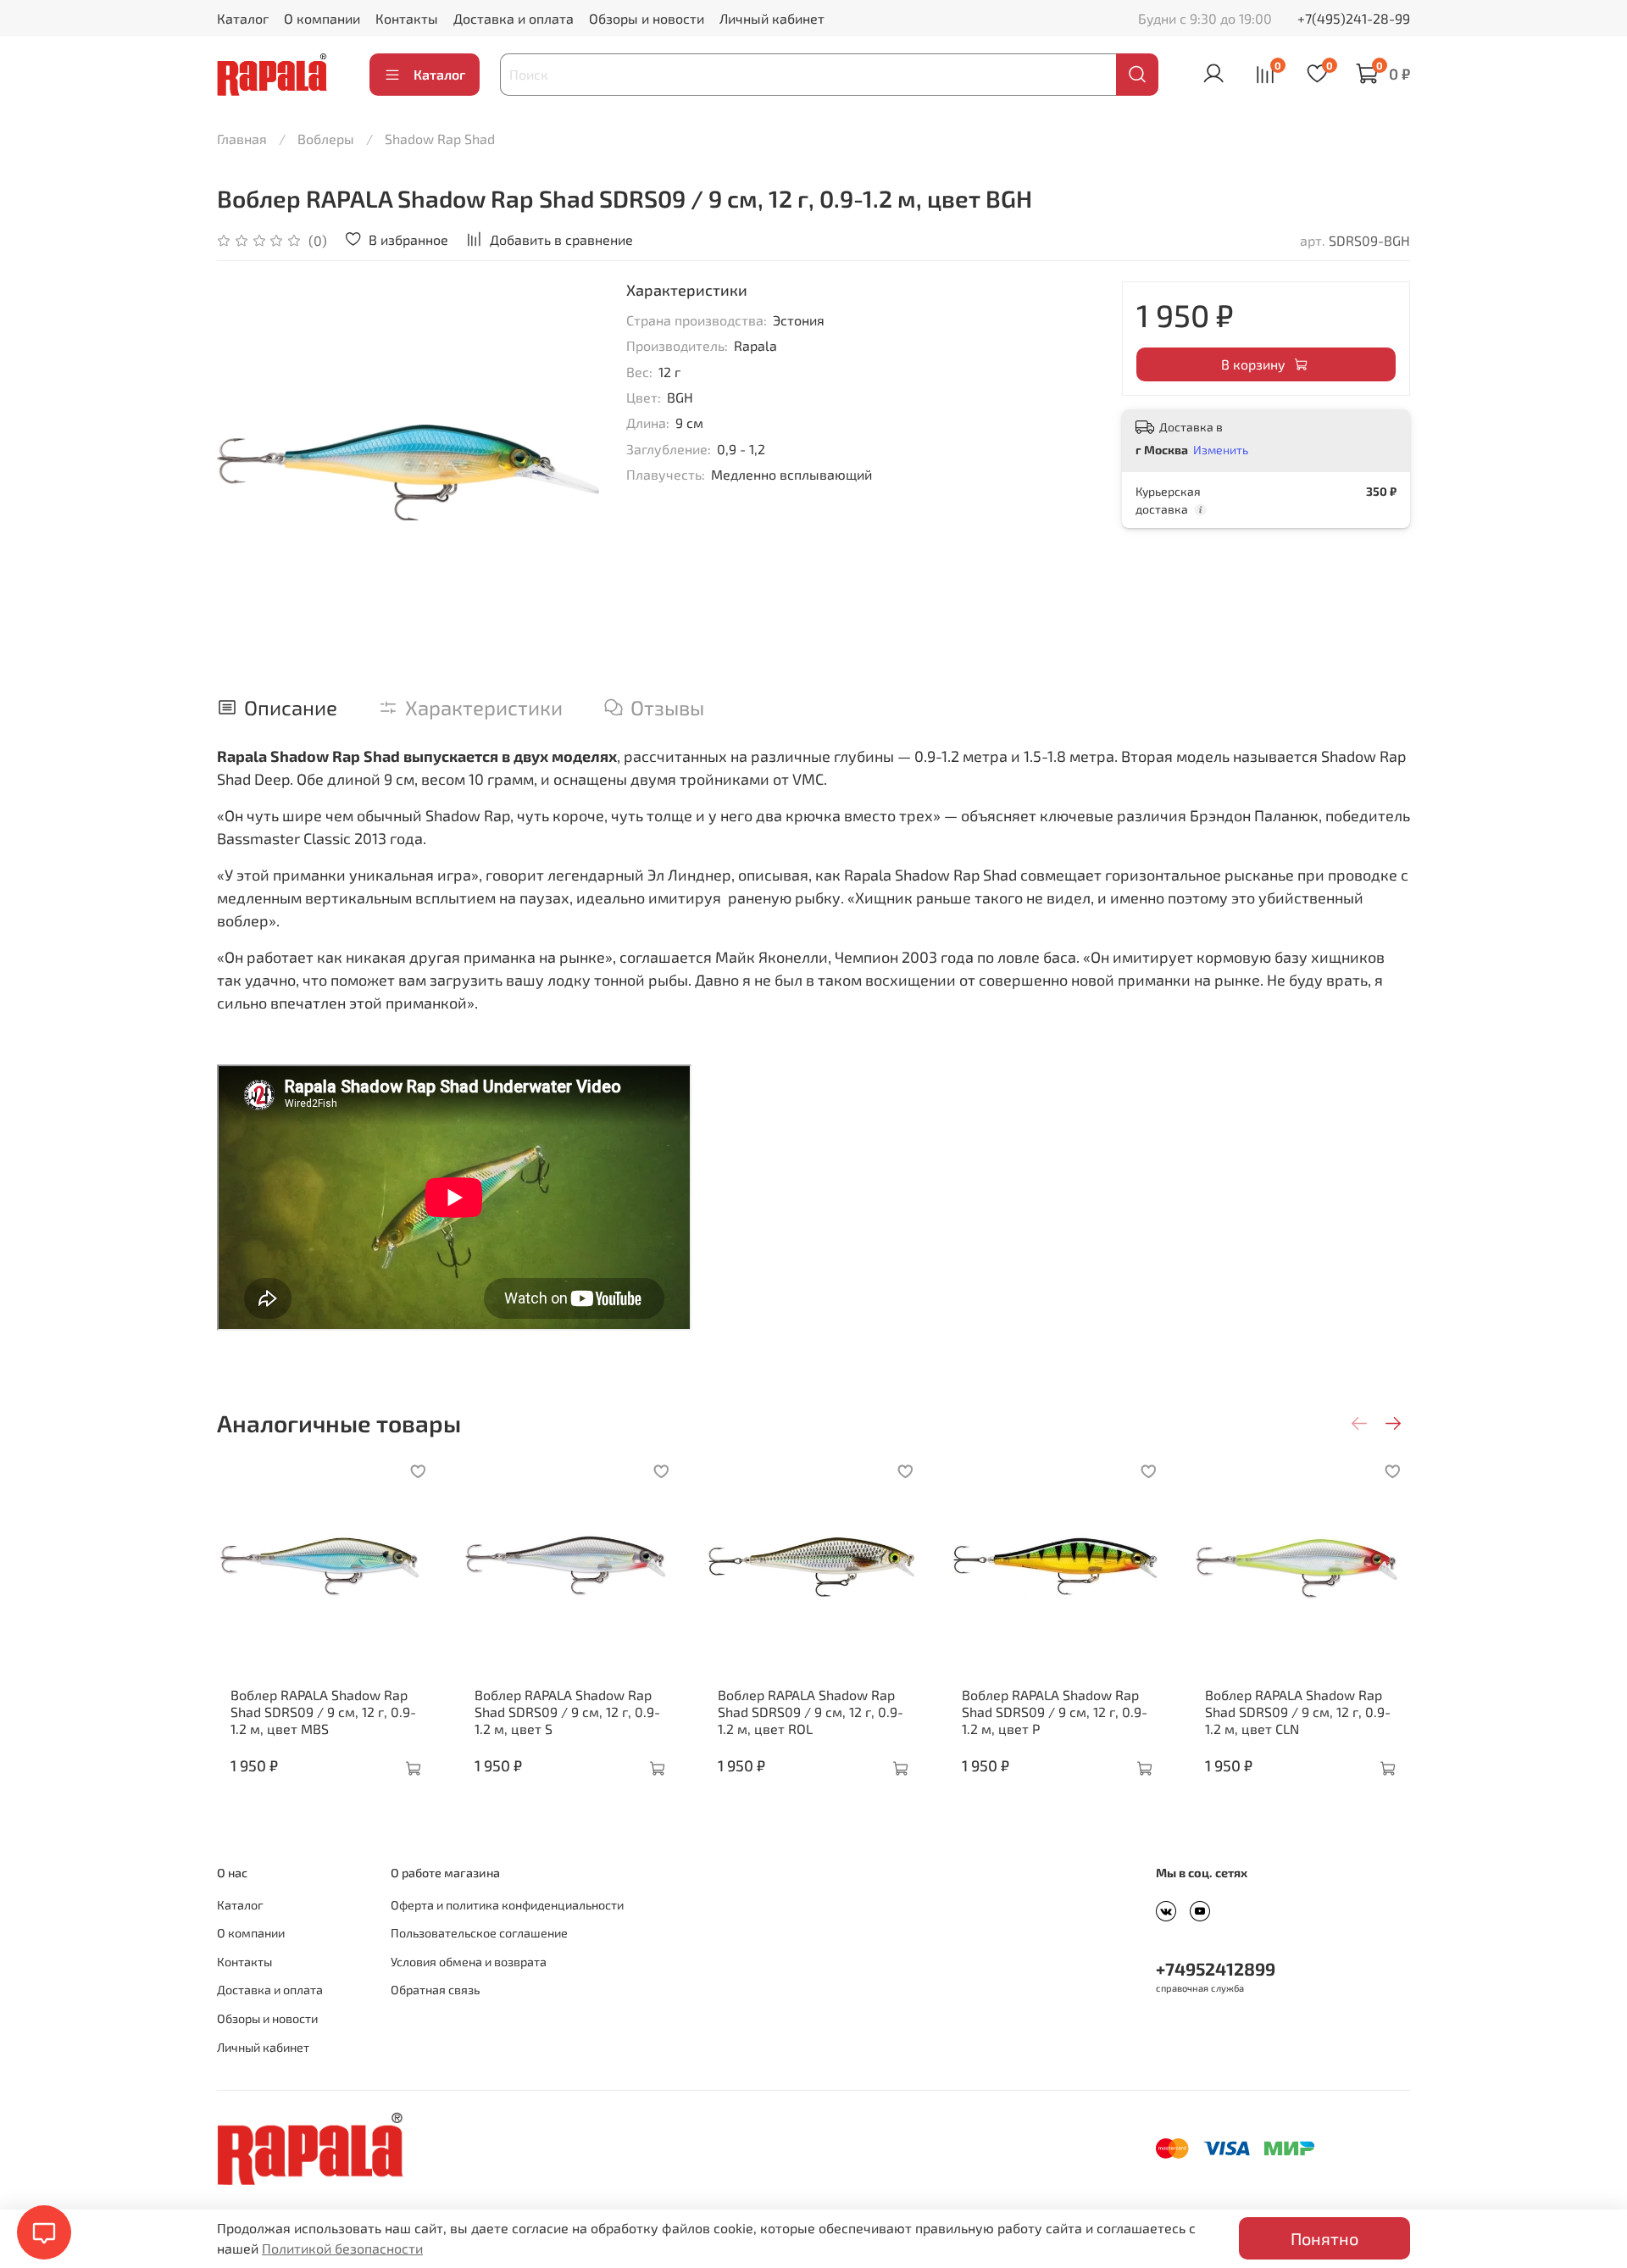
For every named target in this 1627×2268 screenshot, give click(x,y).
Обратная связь (435, 1990)
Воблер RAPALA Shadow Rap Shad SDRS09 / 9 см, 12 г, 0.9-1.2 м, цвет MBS (323, 1712)
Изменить (1221, 450)
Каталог (243, 18)
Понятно (1324, 2238)
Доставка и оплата (514, 18)
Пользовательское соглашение (479, 1933)
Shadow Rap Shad (440, 139)
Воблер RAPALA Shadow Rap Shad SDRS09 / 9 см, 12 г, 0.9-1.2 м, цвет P (1055, 1712)
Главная (242, 139)
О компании (322, 18)
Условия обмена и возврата (469, 1962)
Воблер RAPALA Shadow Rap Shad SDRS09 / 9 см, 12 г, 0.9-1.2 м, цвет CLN (1298, 1712)
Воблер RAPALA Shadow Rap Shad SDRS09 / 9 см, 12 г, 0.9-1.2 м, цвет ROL (811, 1712)
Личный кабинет (772, 18)
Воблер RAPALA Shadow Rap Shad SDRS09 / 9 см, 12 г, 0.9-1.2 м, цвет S (567, 1712)
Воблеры (326, 139)
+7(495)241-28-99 (1354, 18)
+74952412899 (1216, 1968)
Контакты (407, 18)
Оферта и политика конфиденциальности (507, 1905)
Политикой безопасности (342, 2248)
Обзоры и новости (647, 18)
